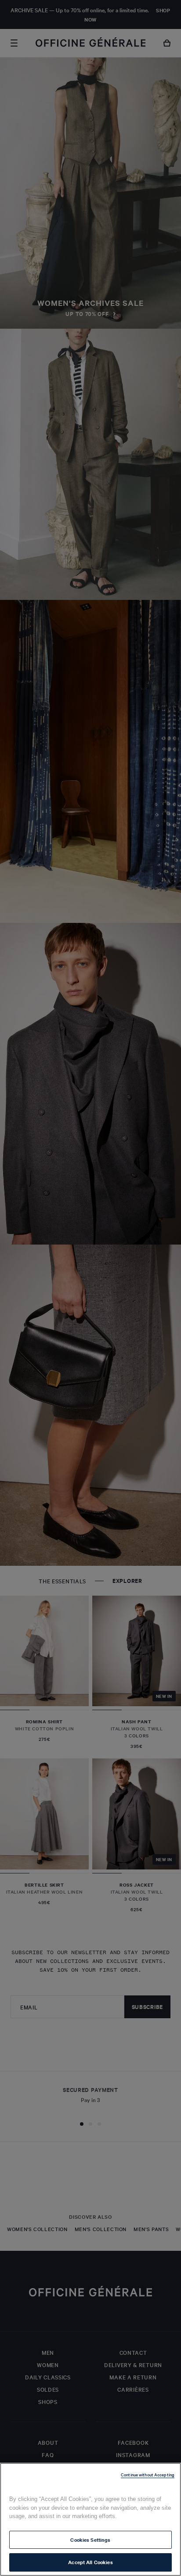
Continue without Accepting (148, 2474)
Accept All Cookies (90, 2562)
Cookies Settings (90, 2540)
